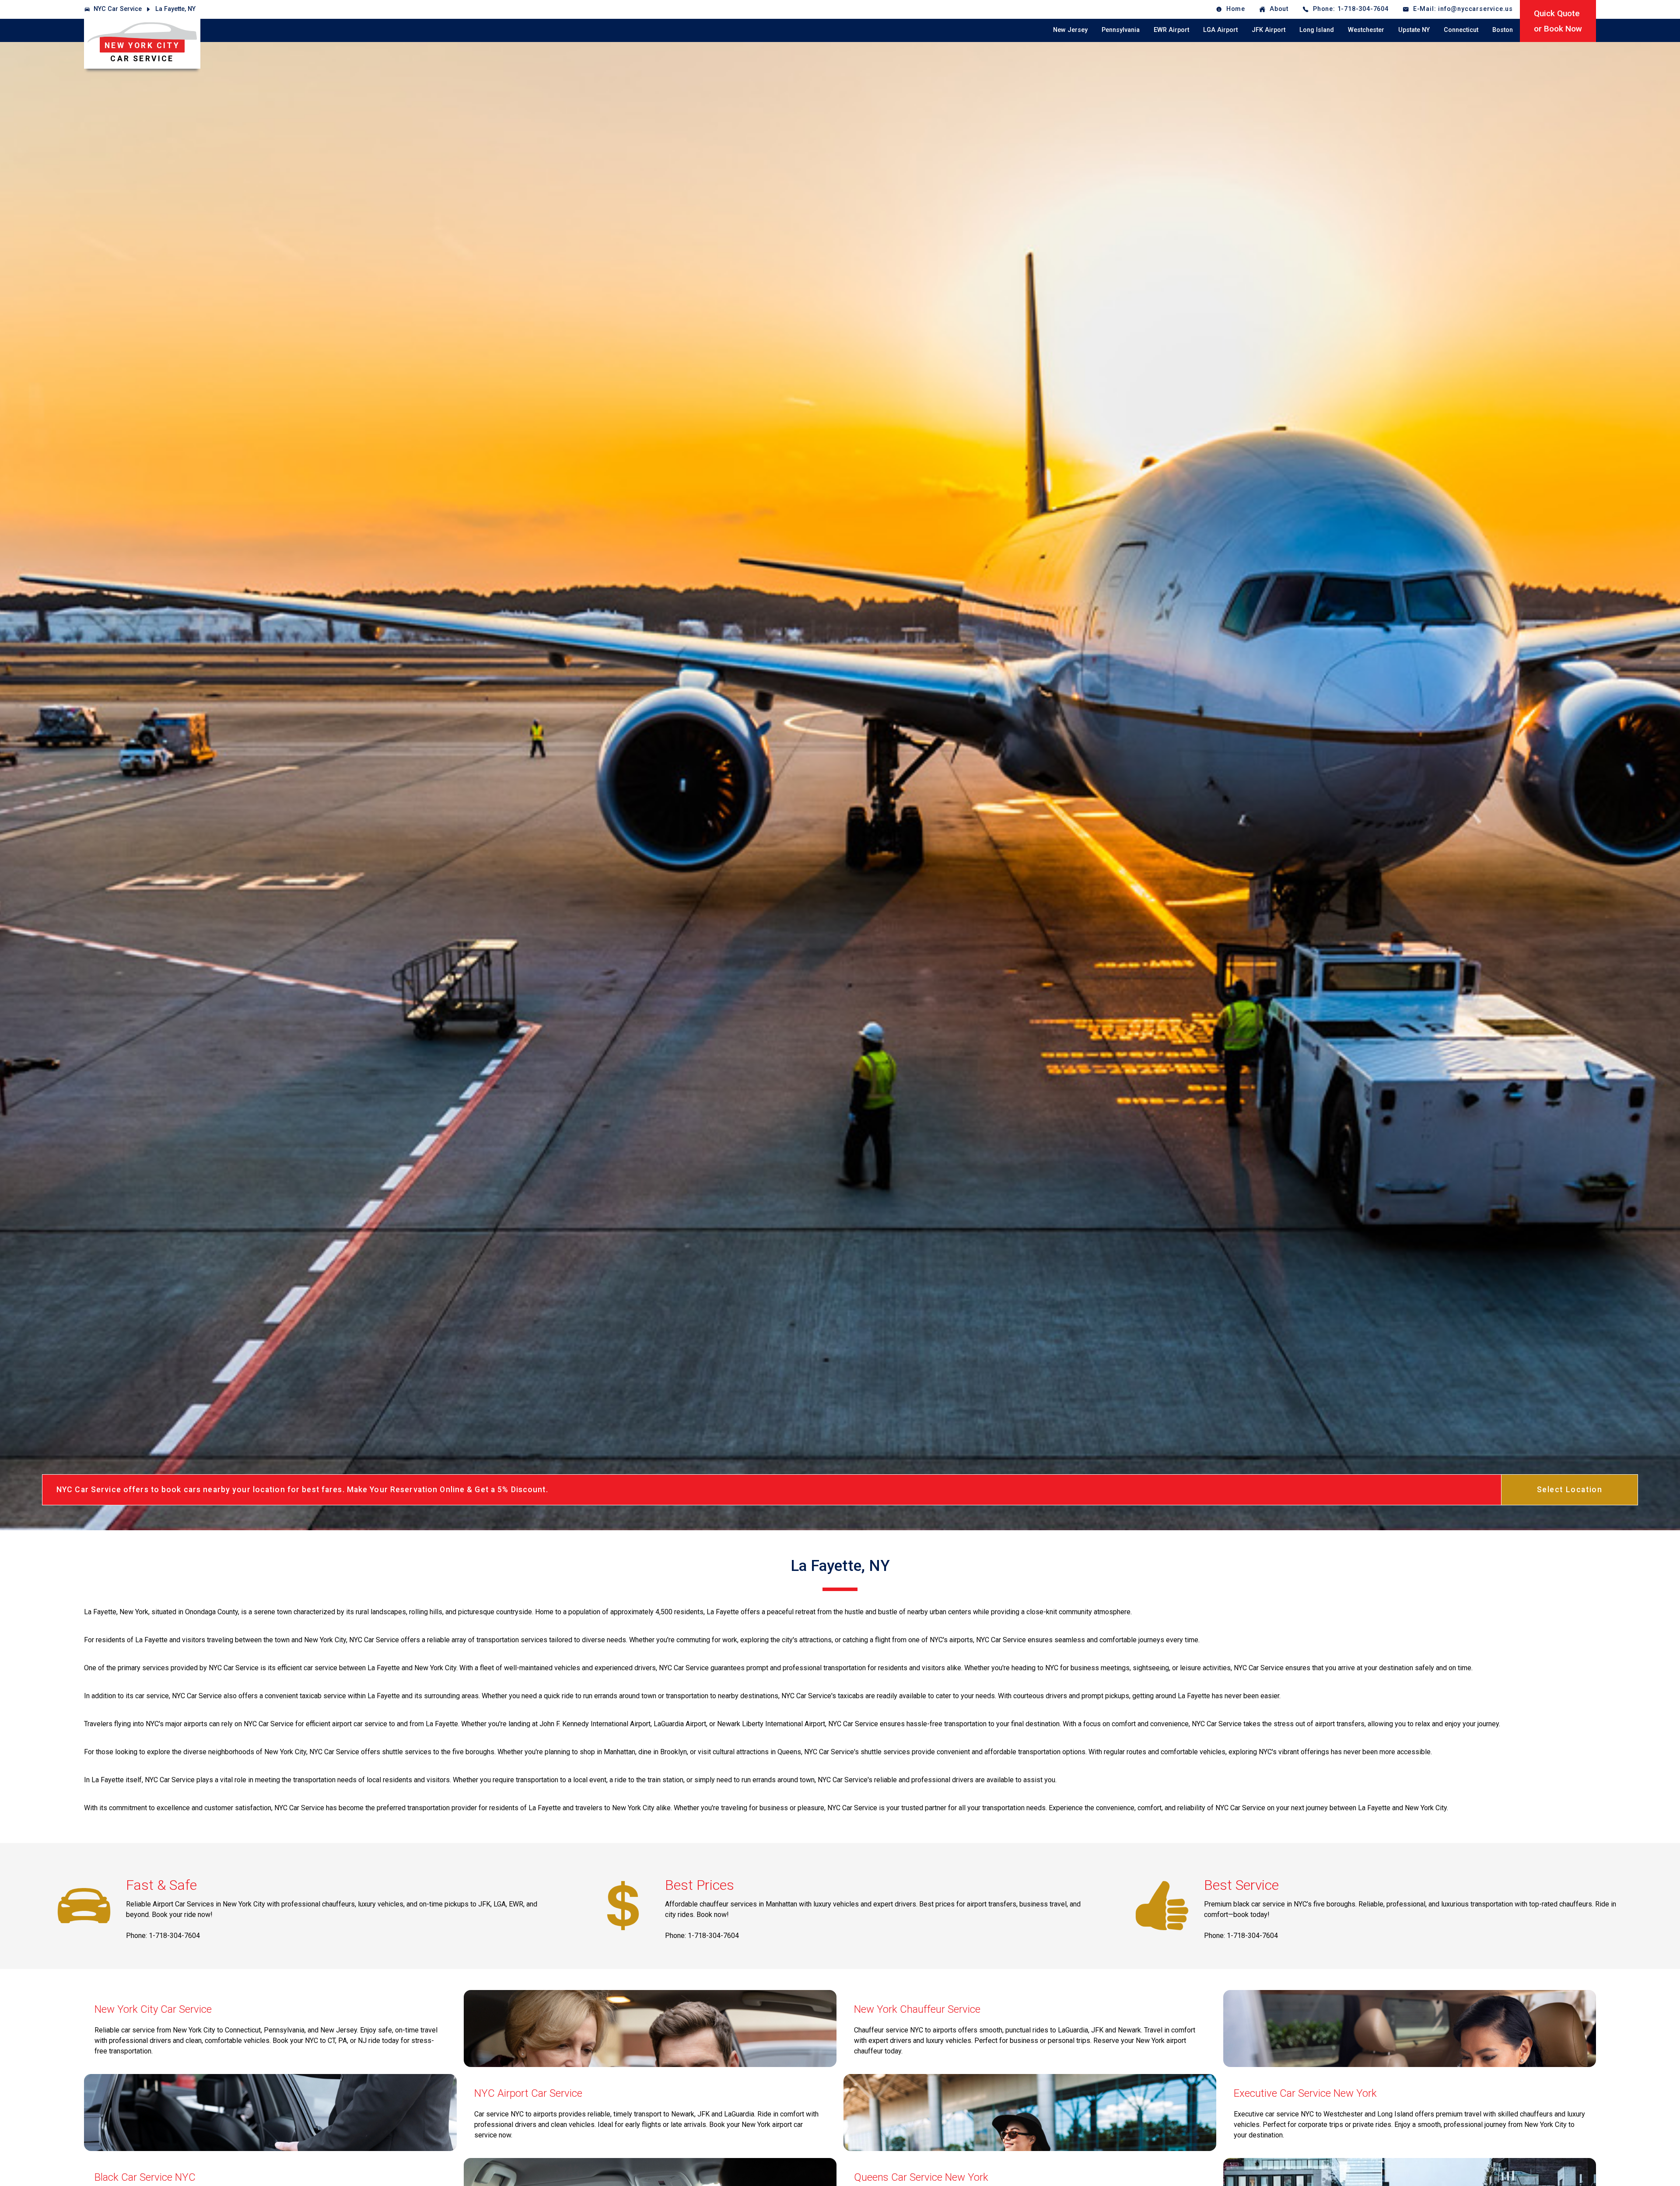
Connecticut (1461, 30)
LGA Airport (1220, 30)
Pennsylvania (1121, 30)
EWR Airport (1171, 30)
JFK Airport (1269, 30)
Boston (1503, 30)
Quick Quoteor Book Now (1558, 21)
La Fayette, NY (175, 9)
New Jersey (1070, 30)
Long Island (1317, 30)
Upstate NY (1414, 30)
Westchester (1366, 30)
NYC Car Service (118, 9)
